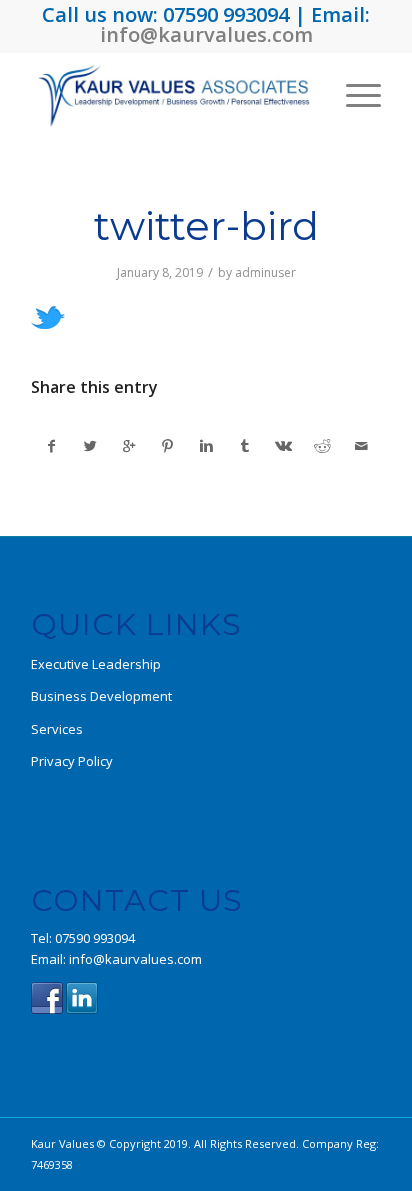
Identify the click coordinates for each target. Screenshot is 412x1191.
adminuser (265, 272)
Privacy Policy (72, 761)
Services (57, 729)
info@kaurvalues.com (206, 34)
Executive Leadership (96, 664)
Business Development (101, 696)
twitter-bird (206, 225)
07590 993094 (95, 938)
